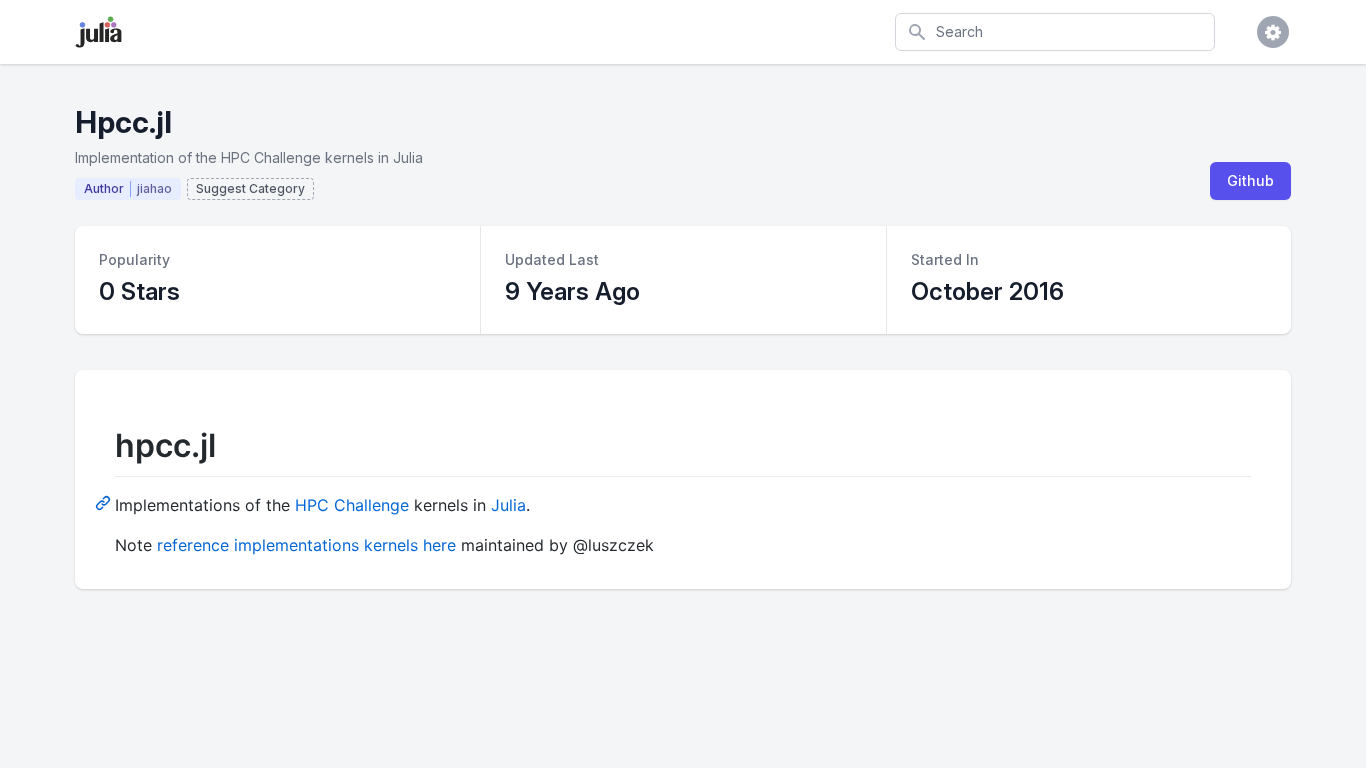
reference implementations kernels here (306, 545)
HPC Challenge (352, 505)
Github (1250, 180)
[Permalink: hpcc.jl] (105, 502)
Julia (508, 505)
